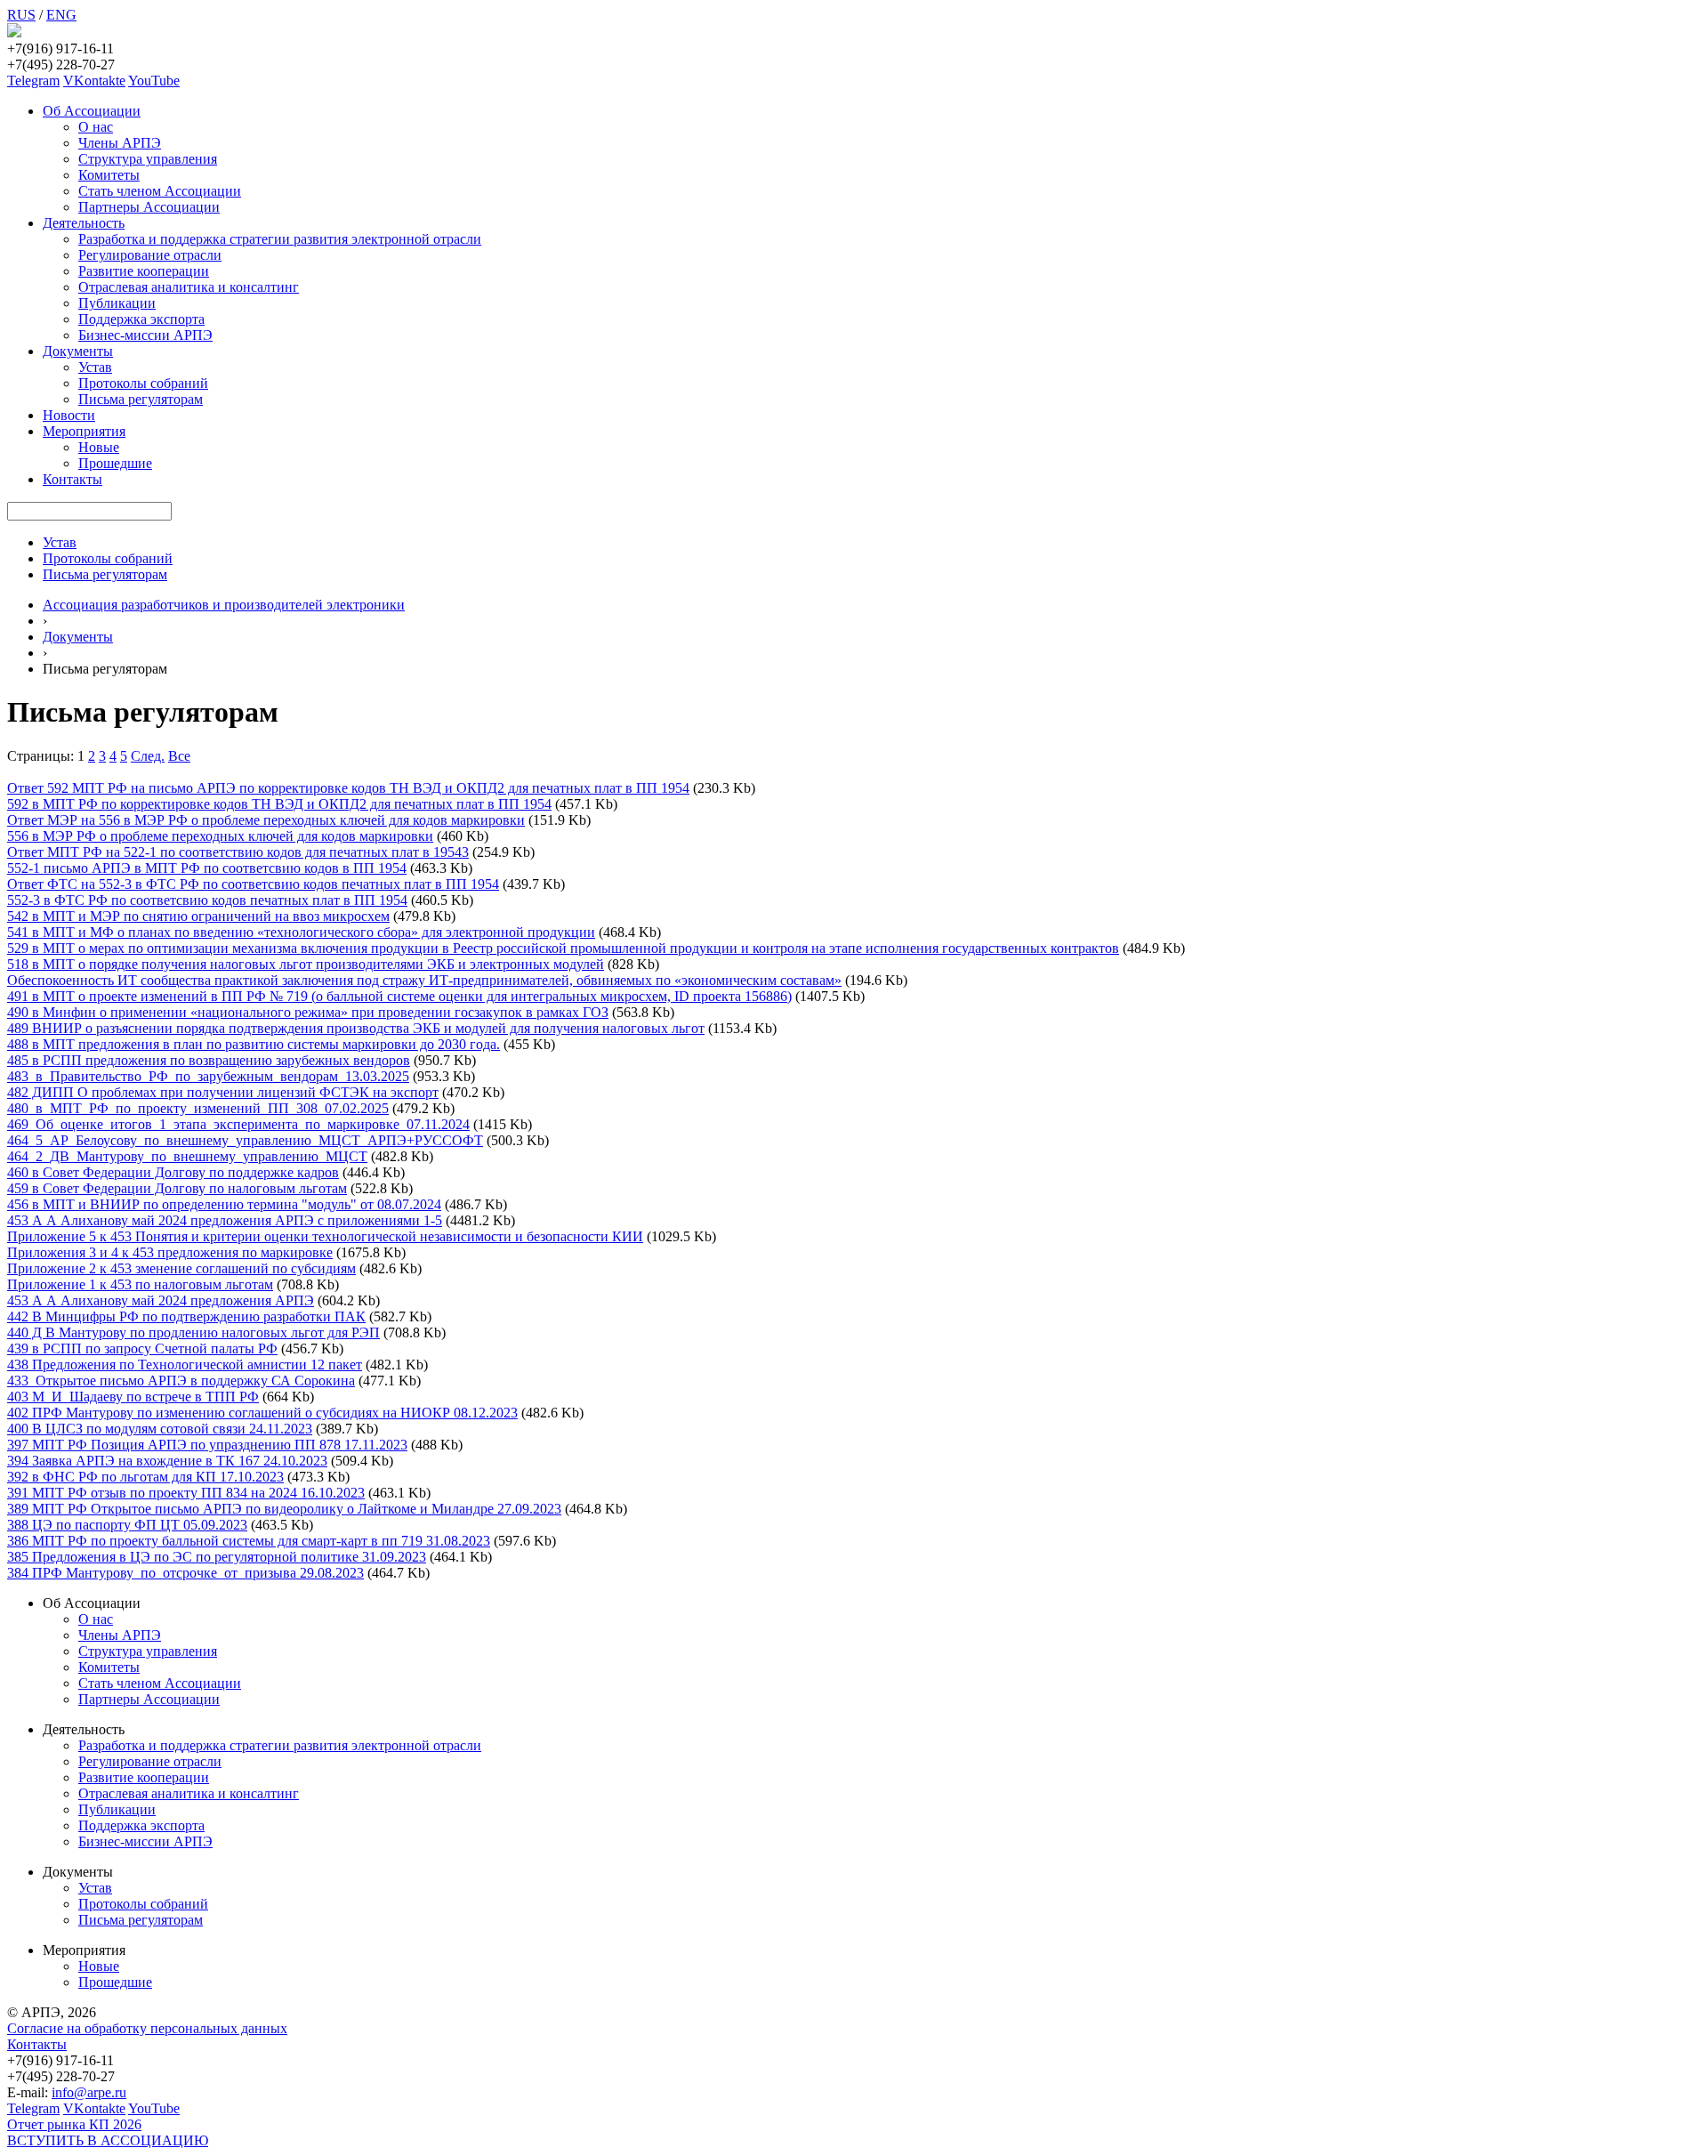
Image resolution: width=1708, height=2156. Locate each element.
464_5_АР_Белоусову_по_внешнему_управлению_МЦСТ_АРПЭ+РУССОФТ (245, 1140)
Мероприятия (84, 431)
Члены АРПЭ (120, 143)
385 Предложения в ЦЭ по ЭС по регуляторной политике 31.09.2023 (217, 1557)
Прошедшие (115, 463)
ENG (61, 15)
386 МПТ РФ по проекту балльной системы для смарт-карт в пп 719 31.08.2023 (249, 1541)
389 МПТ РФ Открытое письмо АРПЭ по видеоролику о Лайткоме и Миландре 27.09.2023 (284, 1509)
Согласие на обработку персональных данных (147, 2028)
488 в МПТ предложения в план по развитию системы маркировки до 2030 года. (254, 1044)
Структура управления (148, 159)
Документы (78, 351)
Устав (95, 367)
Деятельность (84, 223)
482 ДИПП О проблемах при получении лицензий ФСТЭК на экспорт (223, 1092)
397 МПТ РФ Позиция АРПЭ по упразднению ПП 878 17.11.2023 (207, 1445)
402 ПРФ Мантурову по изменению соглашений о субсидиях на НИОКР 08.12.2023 (262, 1413)
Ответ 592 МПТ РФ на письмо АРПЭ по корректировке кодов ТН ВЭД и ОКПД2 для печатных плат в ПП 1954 (348, 788)
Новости (69, 415)
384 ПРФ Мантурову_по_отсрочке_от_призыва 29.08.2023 (185, 1573)
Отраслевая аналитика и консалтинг (189, 287)
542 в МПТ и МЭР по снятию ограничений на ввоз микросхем (198, 916)
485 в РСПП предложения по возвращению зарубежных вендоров (209, 1060)
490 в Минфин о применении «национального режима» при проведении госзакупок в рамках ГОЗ (308, 1012)
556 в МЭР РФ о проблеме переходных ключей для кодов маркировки (220, 836)
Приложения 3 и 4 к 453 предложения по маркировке (170, 1252)
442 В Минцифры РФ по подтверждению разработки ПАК (186, 1316)
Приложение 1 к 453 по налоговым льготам (140, 1284)
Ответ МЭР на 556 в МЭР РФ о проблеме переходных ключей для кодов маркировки (266, 820)
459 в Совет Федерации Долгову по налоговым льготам (177, 1188)
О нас (96, 127)
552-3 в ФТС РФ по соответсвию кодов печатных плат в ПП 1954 (207, 900)
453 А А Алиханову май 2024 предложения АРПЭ (161, 1300)
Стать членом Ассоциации (160, 191)
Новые (99, 447)
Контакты (73, 479)
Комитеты (109, 175)
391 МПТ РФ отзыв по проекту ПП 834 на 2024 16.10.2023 (186, 1493)
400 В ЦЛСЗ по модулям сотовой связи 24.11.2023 (160, 1429)
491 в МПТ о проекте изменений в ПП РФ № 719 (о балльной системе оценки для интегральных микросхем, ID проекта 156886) (399, 996)
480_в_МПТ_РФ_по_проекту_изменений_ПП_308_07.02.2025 (198, 1108)
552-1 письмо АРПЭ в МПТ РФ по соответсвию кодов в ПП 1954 (207, 868)
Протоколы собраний (143, 383)
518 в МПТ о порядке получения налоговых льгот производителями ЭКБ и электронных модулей (306, 964)
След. (148, 756)
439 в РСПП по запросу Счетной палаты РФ (142, 1349)
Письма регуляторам (141, 399)
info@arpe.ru (89, 2092)
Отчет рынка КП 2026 (74, 2124)
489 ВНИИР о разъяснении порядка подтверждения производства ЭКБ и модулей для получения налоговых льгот (356, 1028)
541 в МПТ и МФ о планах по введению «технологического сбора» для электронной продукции (301, 932)
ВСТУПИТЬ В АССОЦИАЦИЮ (108, 2140)
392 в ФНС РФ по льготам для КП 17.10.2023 (145, 1477)
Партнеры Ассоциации (149, 207)
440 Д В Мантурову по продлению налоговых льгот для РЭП (193, 1332)
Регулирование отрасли (150, 255)
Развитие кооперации (144, 271)
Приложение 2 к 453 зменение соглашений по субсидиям (181, 1268)
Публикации (117, 303)
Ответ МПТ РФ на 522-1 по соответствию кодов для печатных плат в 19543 (238, 852)
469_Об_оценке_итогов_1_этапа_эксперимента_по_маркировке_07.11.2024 (238, 1124)
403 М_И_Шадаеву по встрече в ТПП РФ (133, 1397)
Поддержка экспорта (141, 319)
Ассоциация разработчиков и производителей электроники (224, 605)
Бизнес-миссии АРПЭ (145, 335)
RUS (21, 15)
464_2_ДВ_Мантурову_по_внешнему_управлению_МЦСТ (187, 1156)
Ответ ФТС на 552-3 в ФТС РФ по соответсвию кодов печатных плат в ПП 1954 (253, 884)
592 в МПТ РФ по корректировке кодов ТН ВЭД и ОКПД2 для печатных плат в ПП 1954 (279, 804)
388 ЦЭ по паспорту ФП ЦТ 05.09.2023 (127, 1525)
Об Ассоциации (92, 111)
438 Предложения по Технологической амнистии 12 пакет (185, 1365)
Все (179, 756)
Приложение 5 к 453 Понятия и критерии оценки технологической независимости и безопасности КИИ (325, 1236)
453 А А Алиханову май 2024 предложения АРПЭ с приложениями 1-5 (225, 1220)
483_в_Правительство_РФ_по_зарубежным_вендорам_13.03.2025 (208, 1076)
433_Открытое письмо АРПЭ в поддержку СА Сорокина (181, 1381)
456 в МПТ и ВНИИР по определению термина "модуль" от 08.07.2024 (224, 1204)
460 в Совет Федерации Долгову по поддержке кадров (173, 1172)
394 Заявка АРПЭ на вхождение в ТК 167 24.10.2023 (167, 1461)
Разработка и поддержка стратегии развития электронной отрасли (280, 239)
